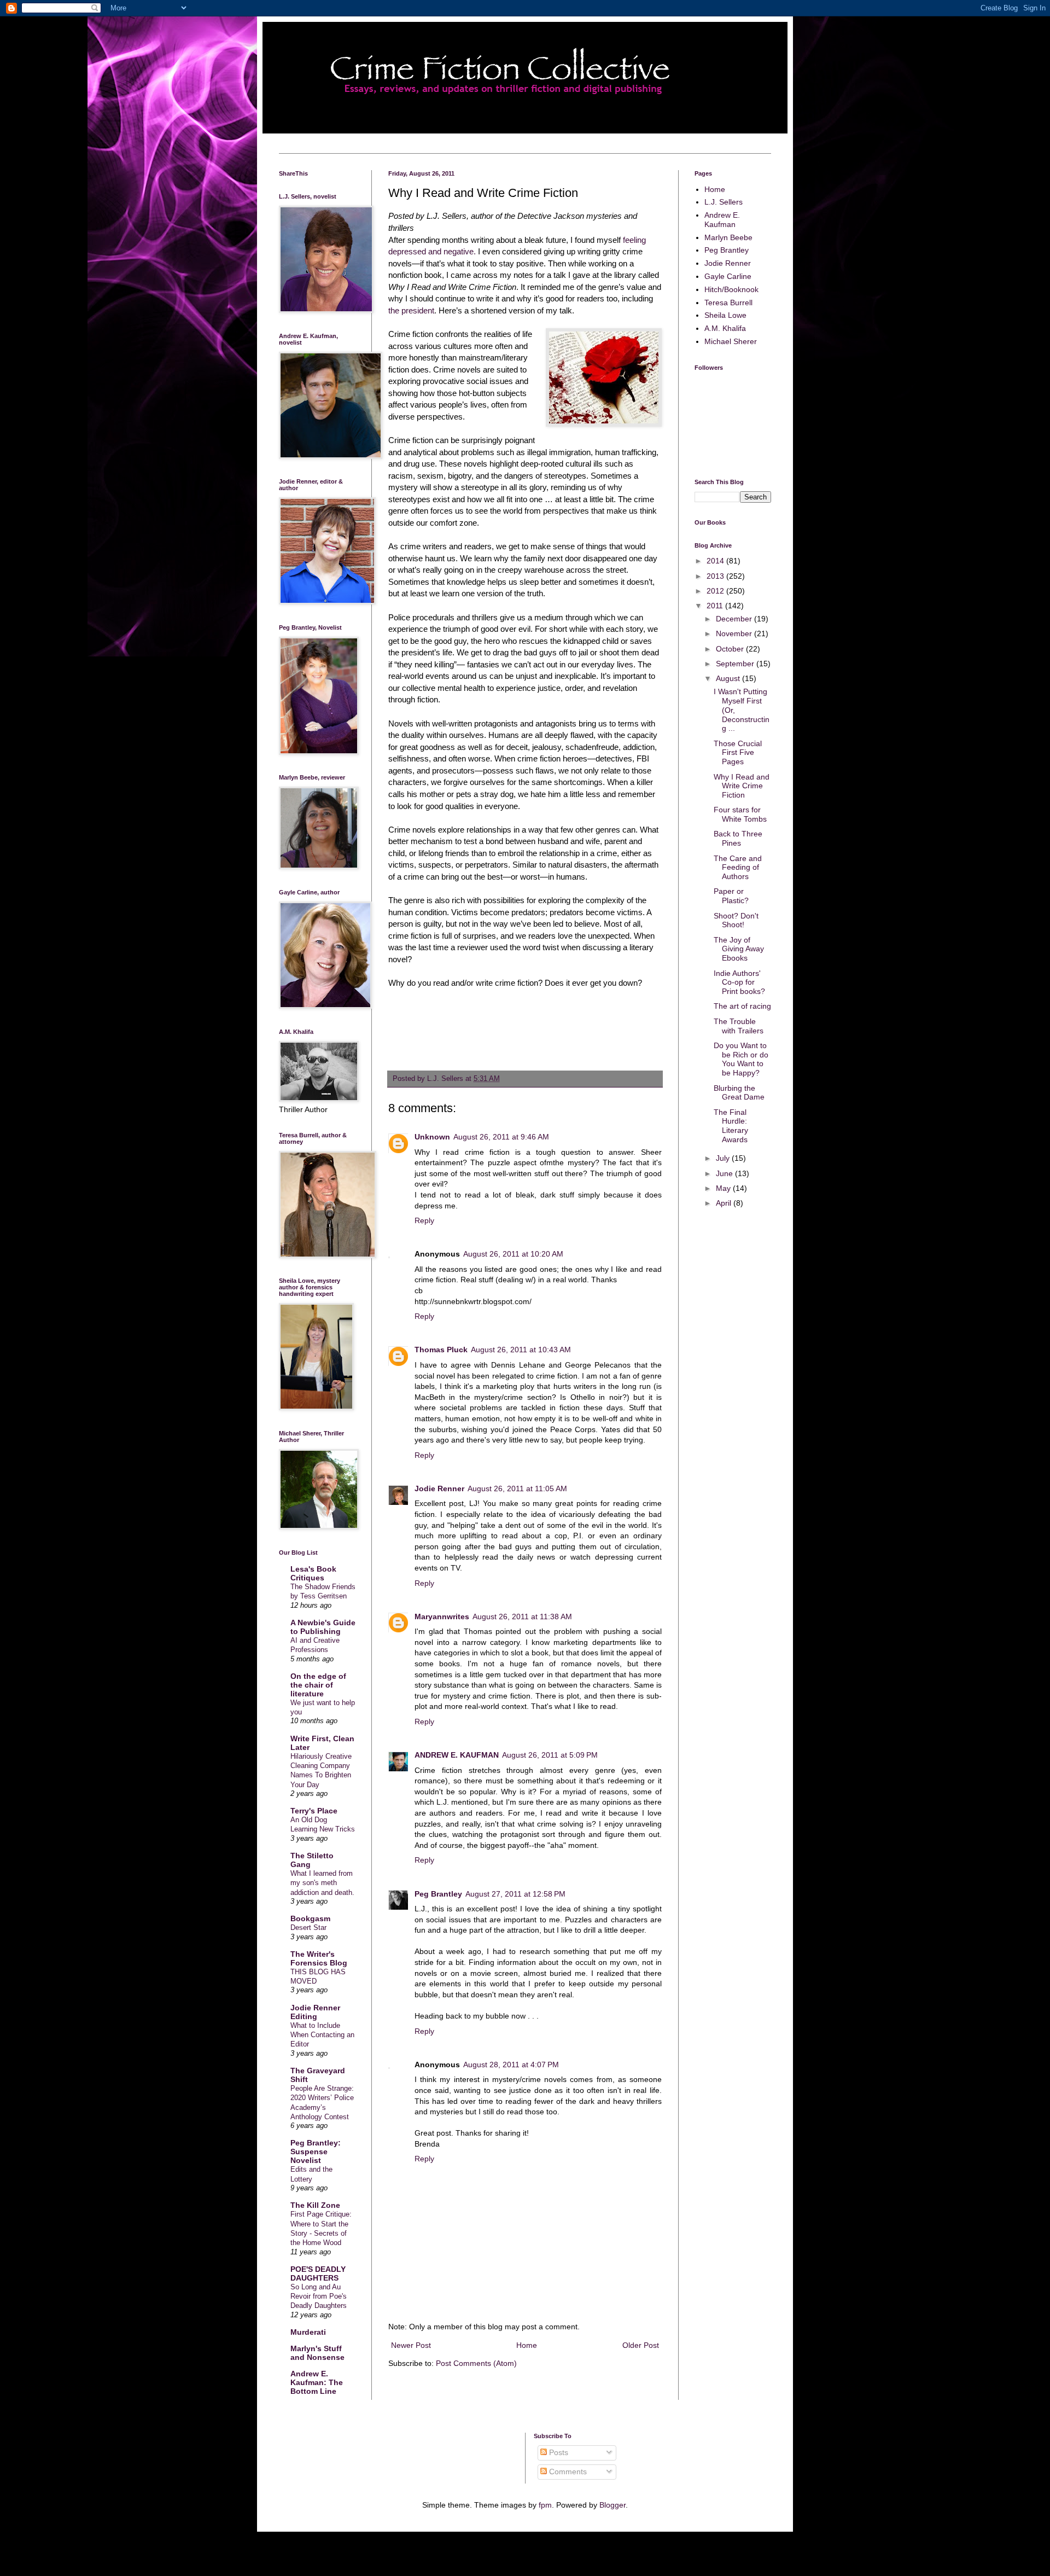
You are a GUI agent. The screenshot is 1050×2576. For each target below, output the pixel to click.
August (729, 678)
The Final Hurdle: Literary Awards (731, 1126)
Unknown (432, 1137)
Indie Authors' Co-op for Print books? (739, 982)
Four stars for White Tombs (740, 814)
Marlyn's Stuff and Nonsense (317, 2353)
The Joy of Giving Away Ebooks (739, 949)
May (724, 1188)
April (725, 1203)
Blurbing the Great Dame (739, 1093)
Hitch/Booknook (731, 289)
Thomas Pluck (441, 1350)
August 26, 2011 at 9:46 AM (501, 1137)
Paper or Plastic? (731, 896)
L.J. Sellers (724, 202)
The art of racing (742, 1006)
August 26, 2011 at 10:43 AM (521, 1350)
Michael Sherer (731, 341)
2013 (716, 576)
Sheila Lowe (725, 315)
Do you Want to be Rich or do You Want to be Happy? (741, 1059)
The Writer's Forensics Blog (319, 1958)
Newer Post (411, 2345)
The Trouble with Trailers (739, 1026)
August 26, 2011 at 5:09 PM (550, 1755)
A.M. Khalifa (725, 328)
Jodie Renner (439, 1488)
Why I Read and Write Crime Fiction (742, 786)
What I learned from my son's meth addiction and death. (322, 1883)
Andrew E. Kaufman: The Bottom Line (317, 2382)
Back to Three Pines (738, 838)
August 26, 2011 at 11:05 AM (517, 1488)
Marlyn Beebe (728, 237)
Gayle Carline (728, 276)
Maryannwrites (442, 1616)
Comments (567, 2472)
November (735, 633)
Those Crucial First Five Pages (738, 753)
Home (527, 2345)
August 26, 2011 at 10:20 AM (513, 1254)
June (725, 1173)
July (724, 1158)
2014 (716, 561)
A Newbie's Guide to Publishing (323, 1627)
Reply (424, 1220)
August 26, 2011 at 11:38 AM (522, 1616)
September (736, 664)
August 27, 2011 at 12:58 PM (515, 1894)
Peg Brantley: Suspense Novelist (316, 2151)
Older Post (641, 2345)
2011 (716, 606)
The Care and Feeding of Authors (738, 868)
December (735, 619)
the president (411, 310)
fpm (545, 2505)
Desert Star (308, 1927)
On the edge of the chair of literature (318, 1685)
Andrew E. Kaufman (722, 220)
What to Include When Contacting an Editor (322, 2035)
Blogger (612, 2505)
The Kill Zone (315, 2205)
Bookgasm (310, 1918)
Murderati (308, 2332)
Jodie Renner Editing (315, 2012)
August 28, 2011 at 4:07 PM (511, 2065)
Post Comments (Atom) (476, 2363)
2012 (716, 591)
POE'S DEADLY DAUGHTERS (318, 2273)
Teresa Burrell (728, 303)
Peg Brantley (438, 1894)
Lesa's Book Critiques (313, 1573)
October (731, 649)
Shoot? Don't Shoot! (736, 920)
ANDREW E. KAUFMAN (457, 1755)
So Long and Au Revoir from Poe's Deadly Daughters (319, 2296)
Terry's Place (314, 1811)
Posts (558, 2452)
